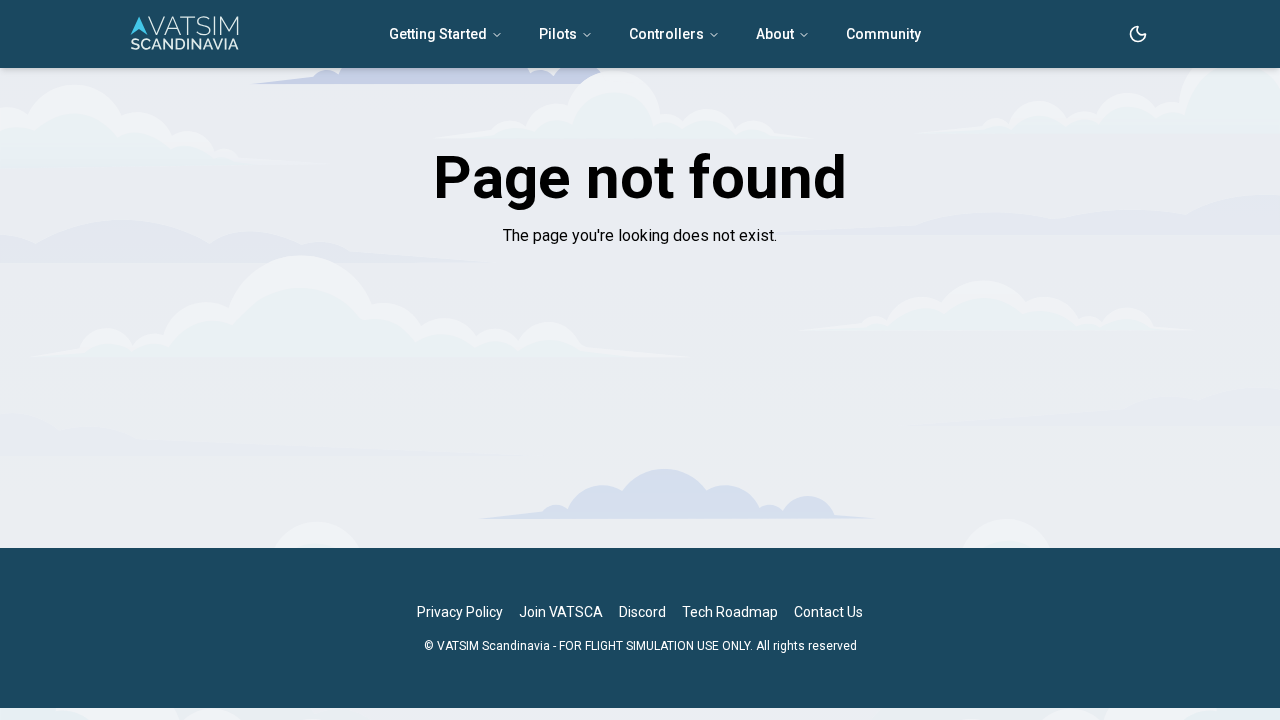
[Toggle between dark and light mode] (1138, 34)
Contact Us (828, 612)
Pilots (558, 34)
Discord (642, 612)
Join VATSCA (561, 612)
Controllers (666, 34)
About (775, 34)
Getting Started (438, 34)
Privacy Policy (460, 612)
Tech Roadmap (730, 612)
